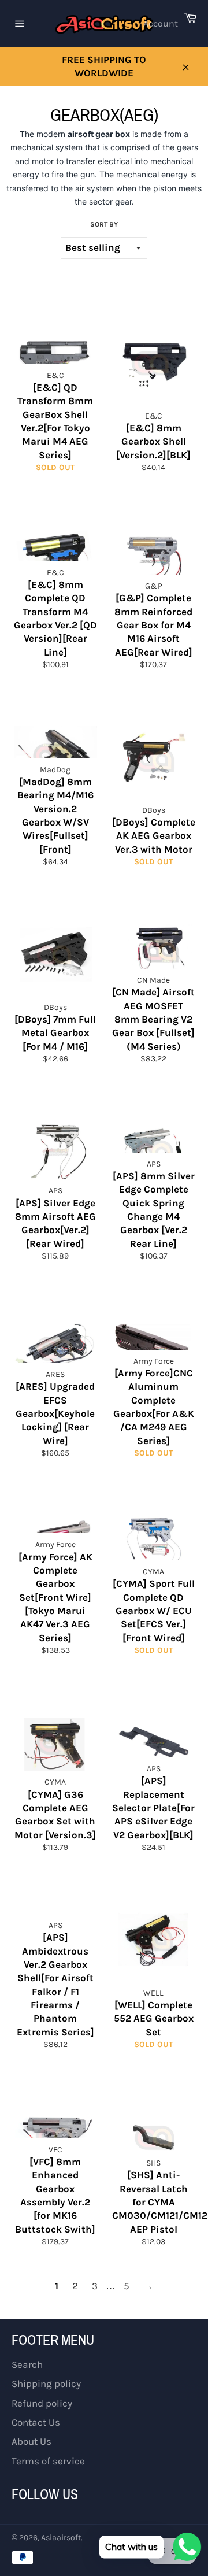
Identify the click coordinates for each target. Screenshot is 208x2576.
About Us (31, 2441)
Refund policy (42, 2403)
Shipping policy (46, 2383)
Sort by (104, 224)
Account (161, 23)
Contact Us (36, 2422)
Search (27, 2364)
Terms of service (48, 2461)
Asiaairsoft (61, 2538)
